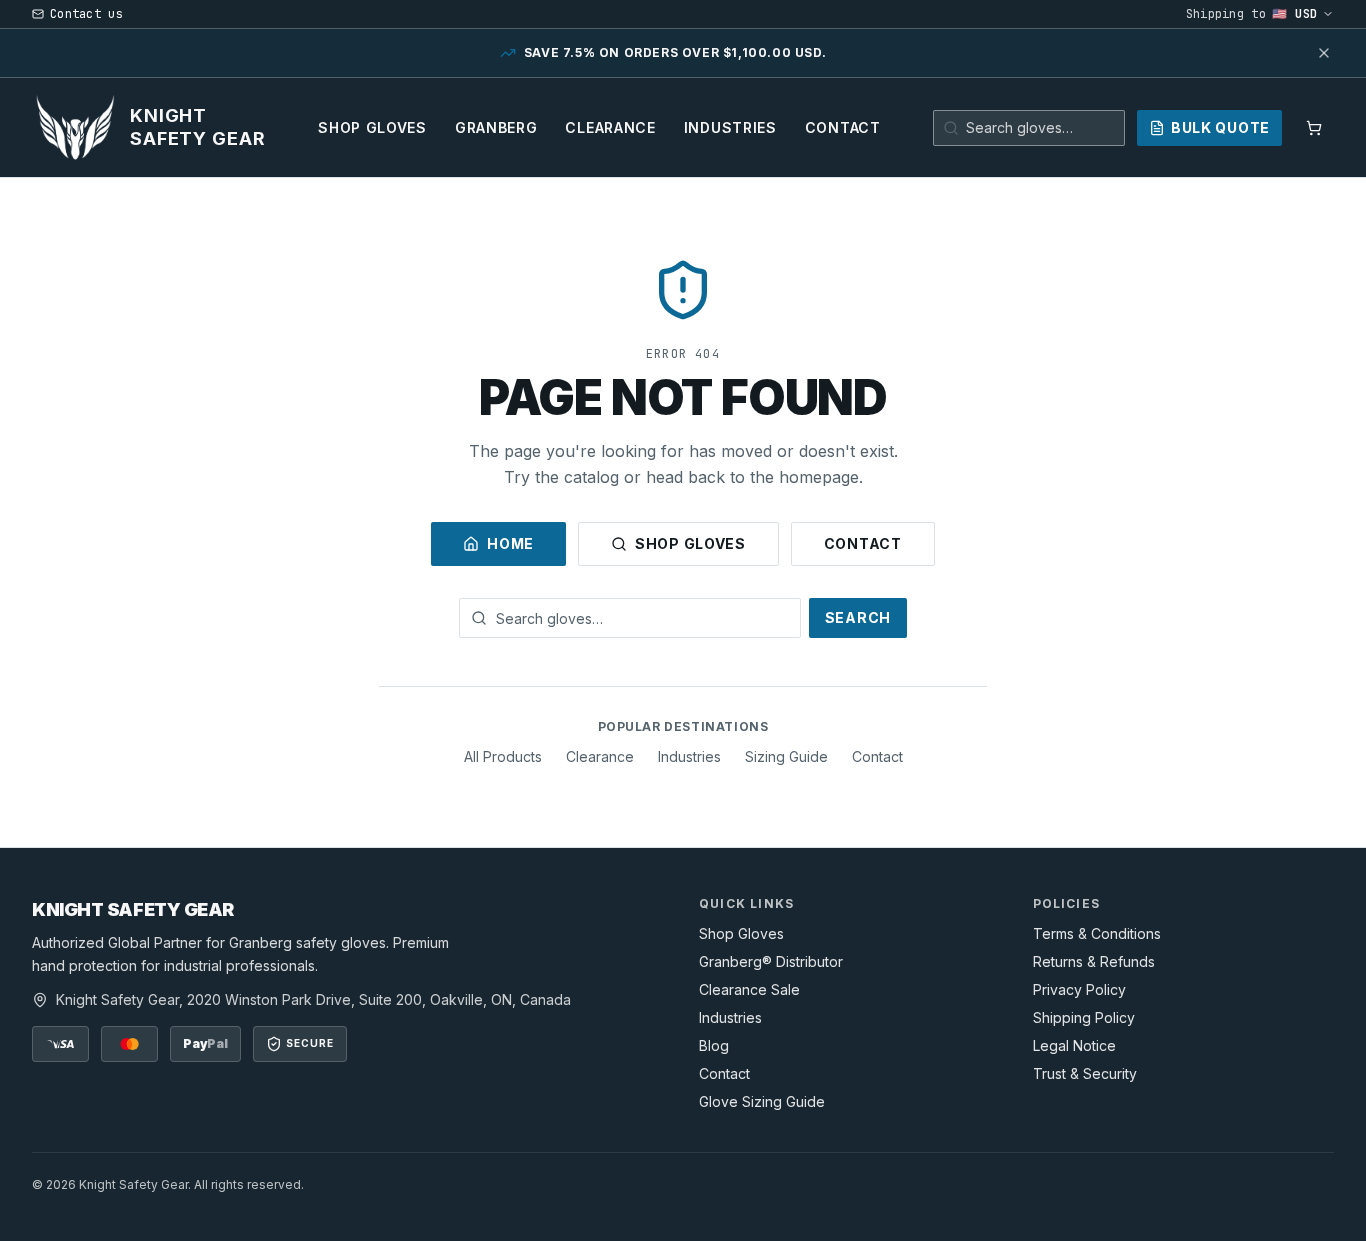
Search (858, 617)
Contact (843, 127)
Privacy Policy (1079, 989)
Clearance (610, 127)
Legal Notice (1074, 1045)
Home (510, 543)
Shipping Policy (1084, 1017)
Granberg (496, 127)
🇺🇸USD (1295, 14)
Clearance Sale (749, 989)
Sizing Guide (786, 756)
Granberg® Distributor (771, 961)
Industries (730, 127)
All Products (503, 756)
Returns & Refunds (1094, 961)
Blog (714, 1045)
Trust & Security (1085, 1073)
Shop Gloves (372, 127)
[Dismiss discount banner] (1324, 53)
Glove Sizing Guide (762, 1101)
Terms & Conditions (1097, 933)
